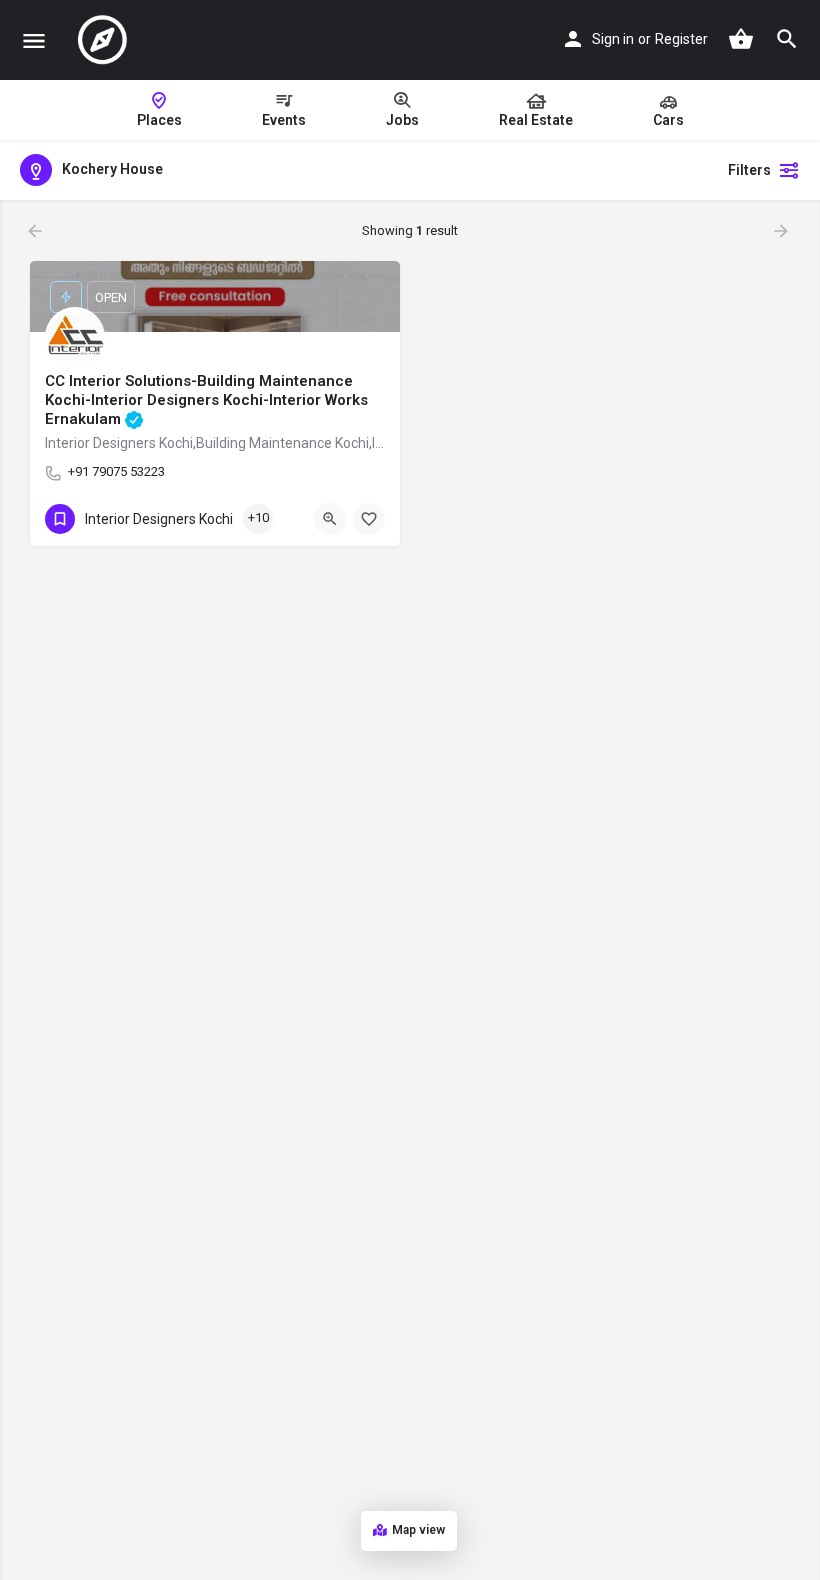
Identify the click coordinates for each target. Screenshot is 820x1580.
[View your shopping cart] (741, 39)
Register (681, 39)
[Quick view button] (330, 519)
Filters (749, 170)
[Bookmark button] (369, 519)
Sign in (613, 39)
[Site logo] (105, 40)
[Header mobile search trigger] (787, 39)
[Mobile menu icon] (34, 40)
